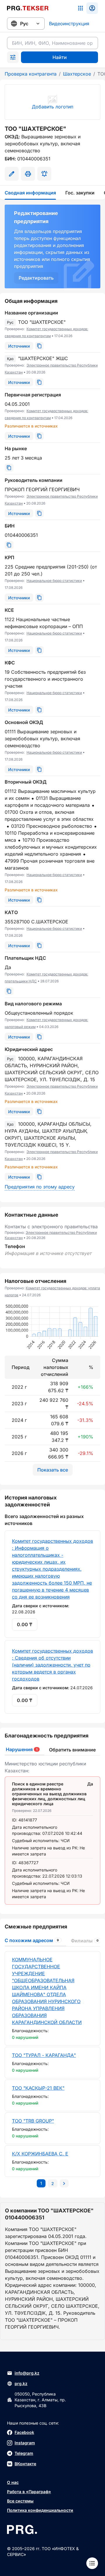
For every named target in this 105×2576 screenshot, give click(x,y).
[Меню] (92, 2563)
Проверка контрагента (31, 74)
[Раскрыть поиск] (13, 57)
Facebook (24, 2432)
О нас (13, 2482)
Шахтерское (77, 74)
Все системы (20, 2501)
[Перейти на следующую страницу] (64, 2183)
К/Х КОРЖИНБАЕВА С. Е (40, 2154)
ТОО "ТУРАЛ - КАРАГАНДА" (44, 2055)
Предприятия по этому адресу (40, 1187)
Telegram (24, 2453)
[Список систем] (80, 8)
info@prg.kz (27, 2373)
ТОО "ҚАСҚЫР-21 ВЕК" (38, 2088)
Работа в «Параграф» (29, 2492)
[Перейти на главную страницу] (28, 8)
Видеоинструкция (69, 24)
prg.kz (21, 2383)
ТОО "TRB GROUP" (33, 2121)
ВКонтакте (25, 2464)
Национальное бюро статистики (54, 581)
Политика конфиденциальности (40, 2510)
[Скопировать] (39, 346)
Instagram (25, 2443)
